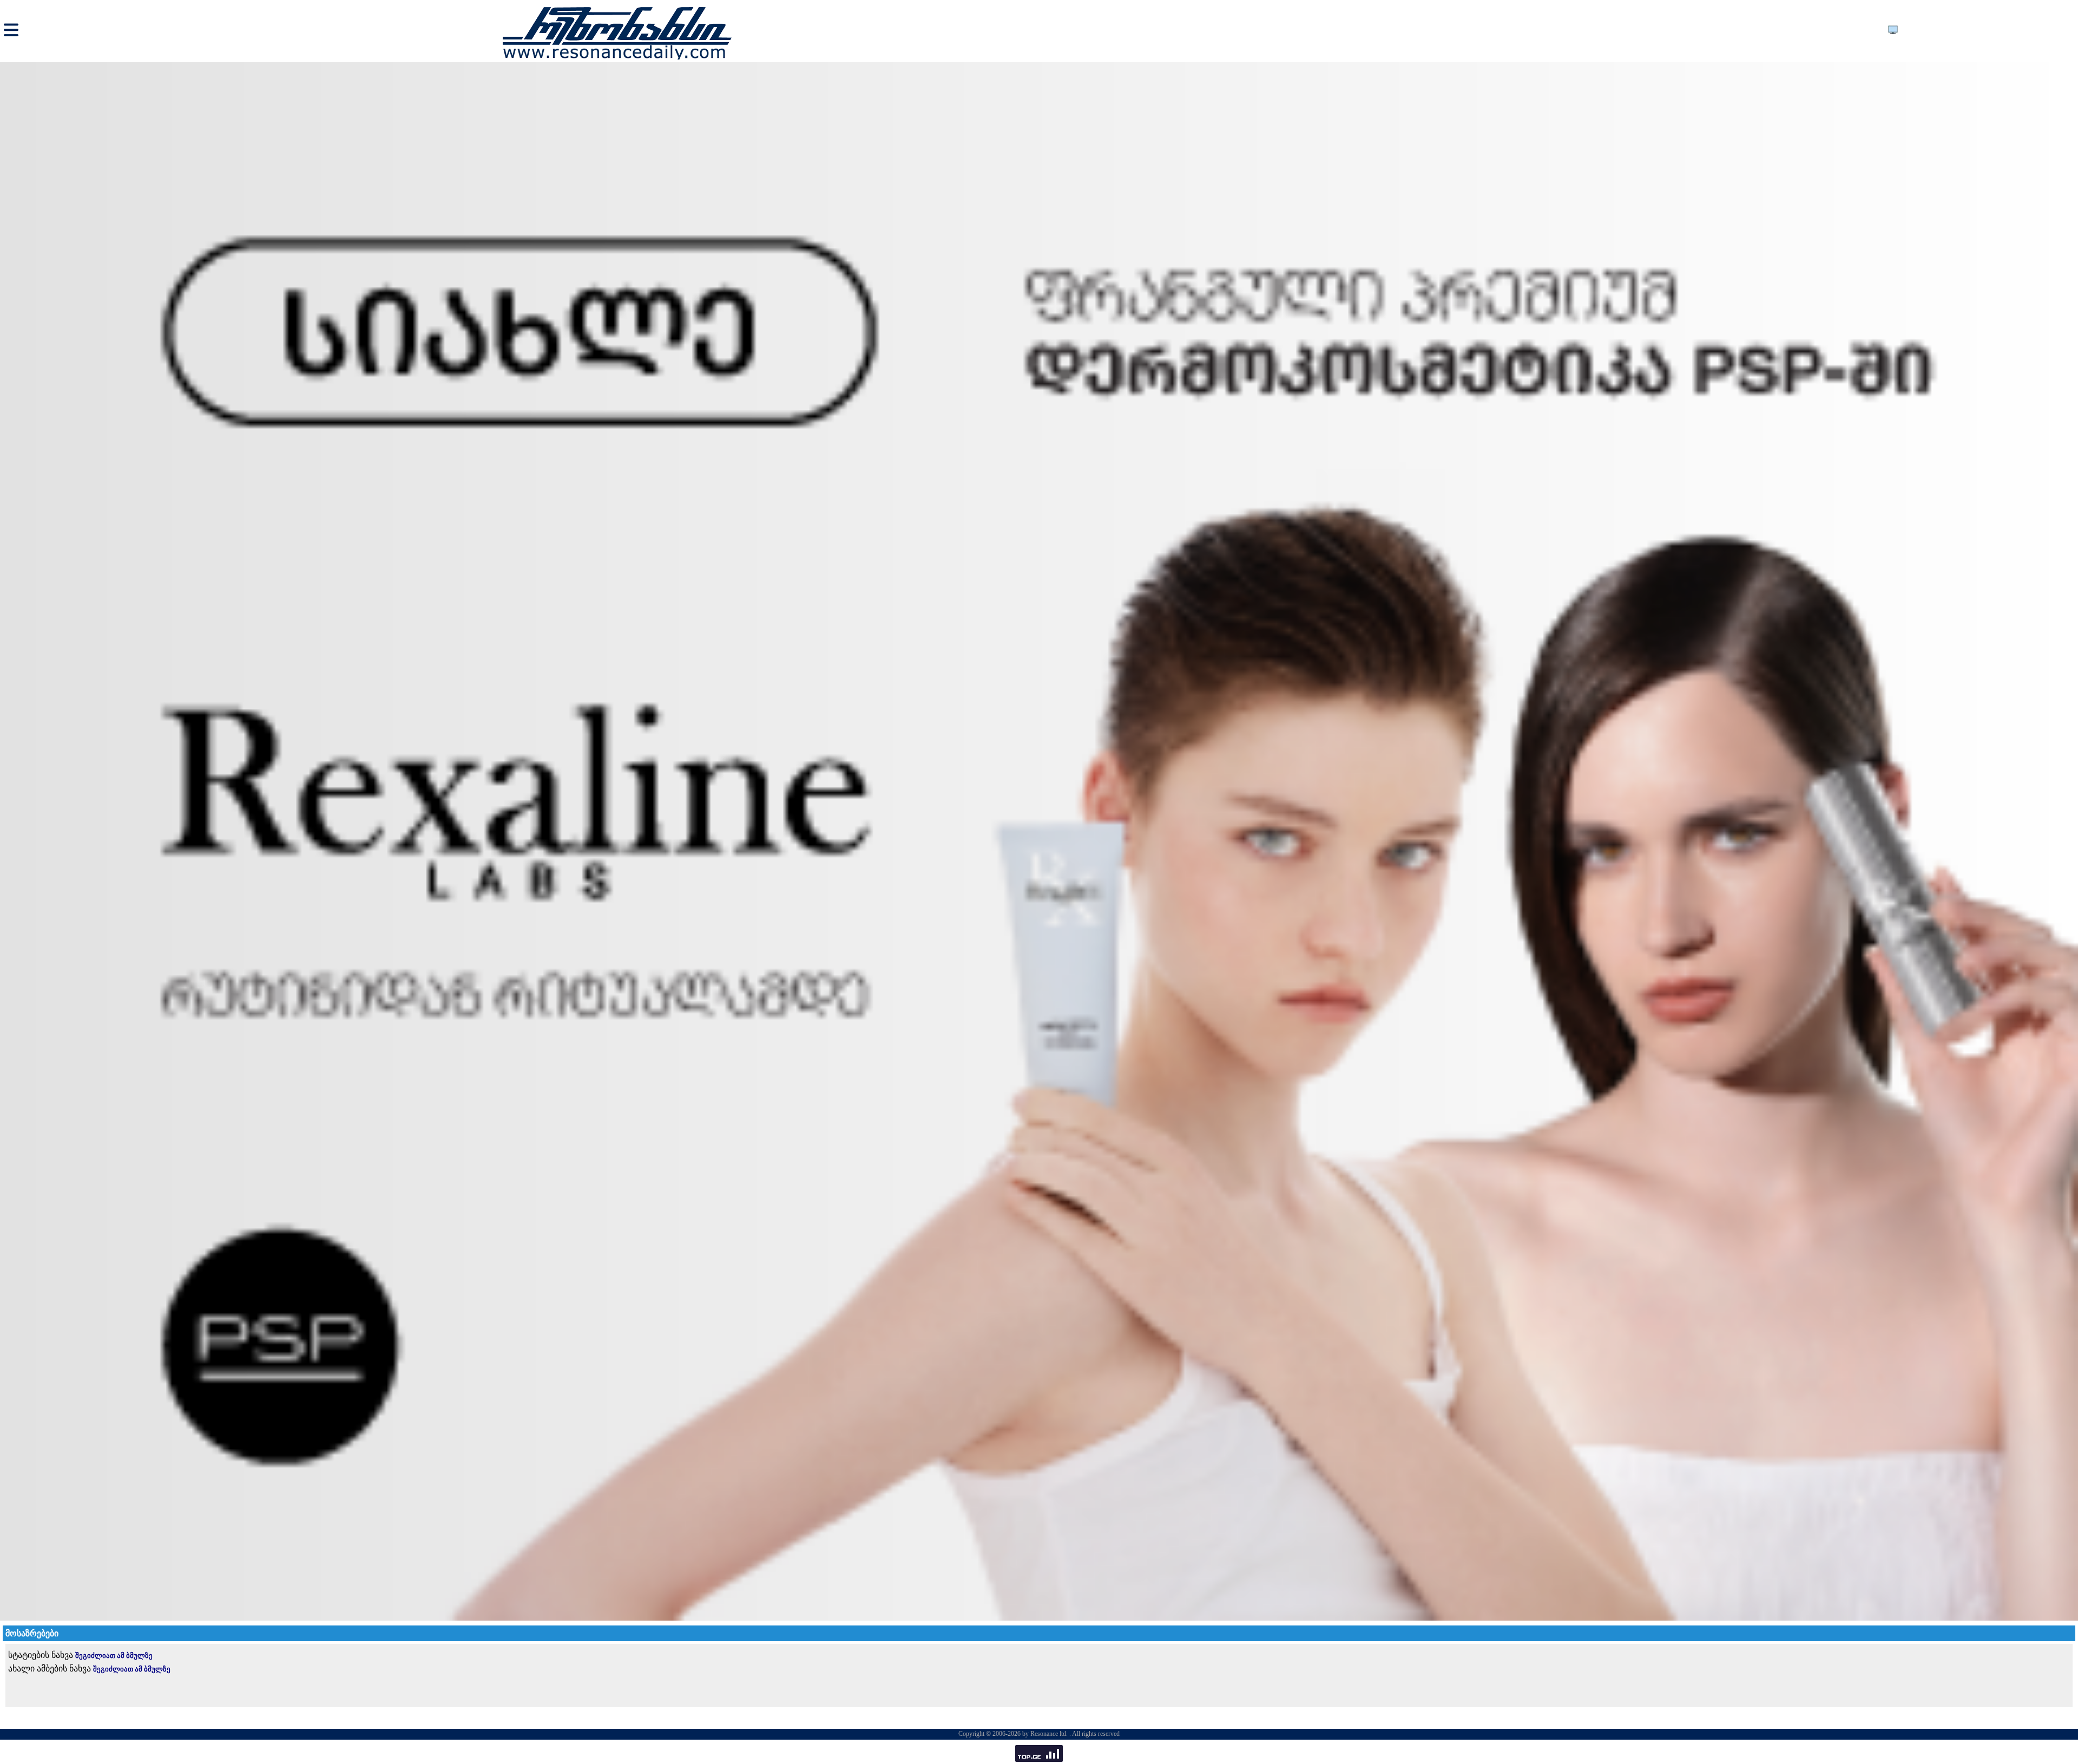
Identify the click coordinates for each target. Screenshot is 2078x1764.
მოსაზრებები (32, 1633)
